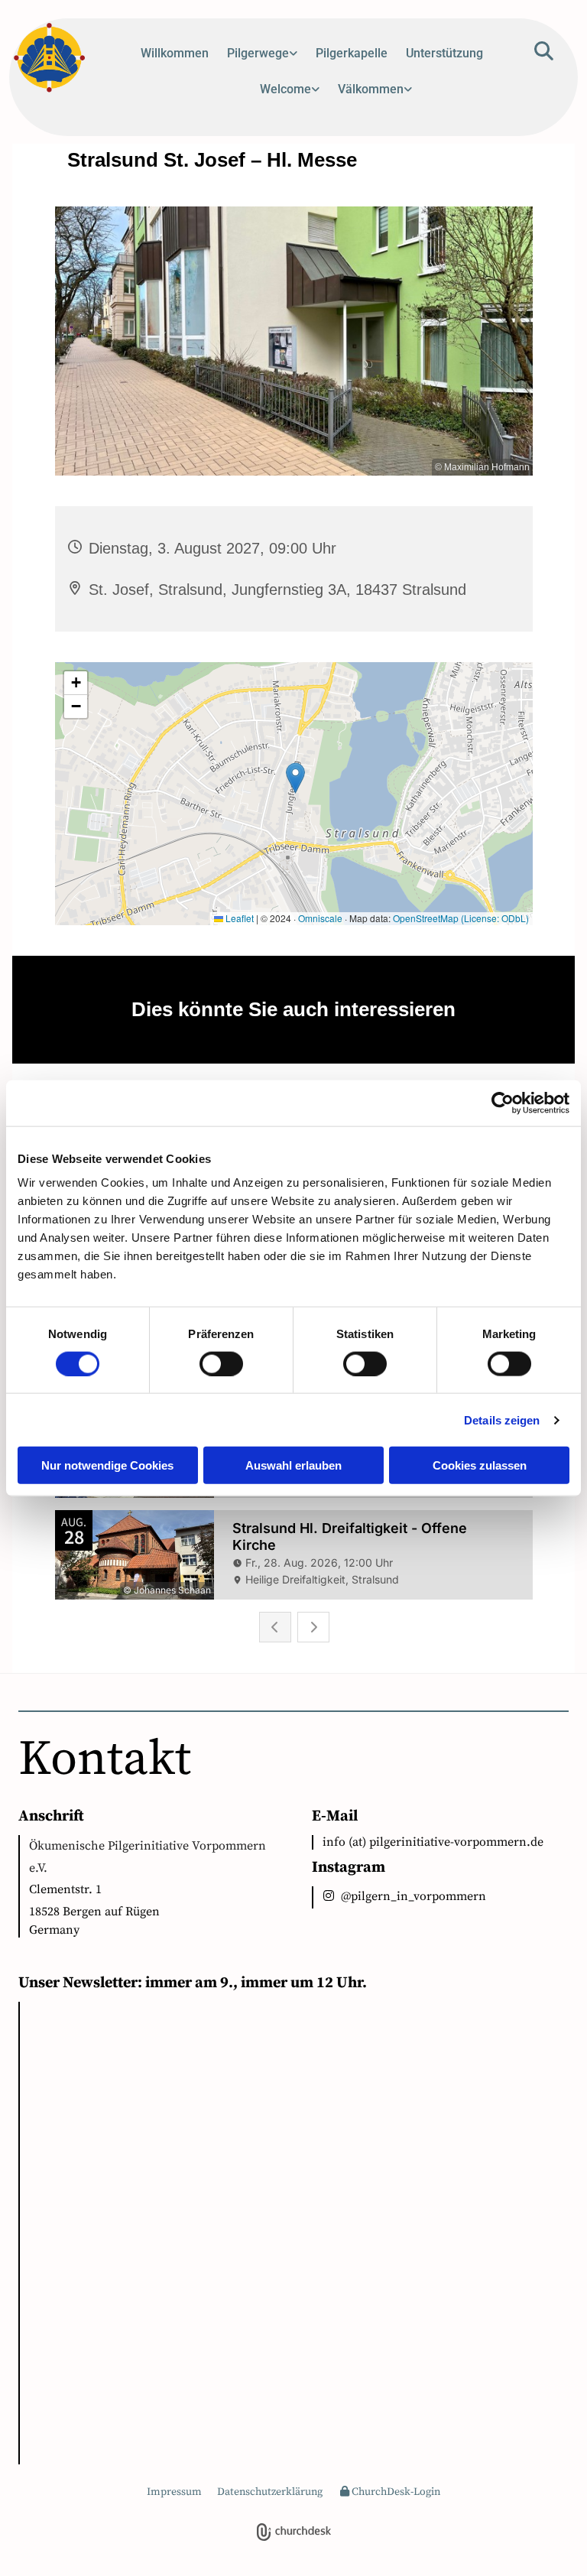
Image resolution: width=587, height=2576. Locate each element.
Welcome (285, 89)
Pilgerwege (258, 53)
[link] (262, 59)
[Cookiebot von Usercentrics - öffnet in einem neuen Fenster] (503, 1103)
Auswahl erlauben (293, 1465)
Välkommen (371, 89)
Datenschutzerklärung (270, 2492)
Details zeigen (502, 1420)
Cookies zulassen (480, 1465)
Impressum (174, 2492)
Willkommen (175, 53)
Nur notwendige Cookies (107, 1465)
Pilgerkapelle (352, 53)
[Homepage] (57, 58)
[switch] (221, 1363)
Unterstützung (444, 53)
